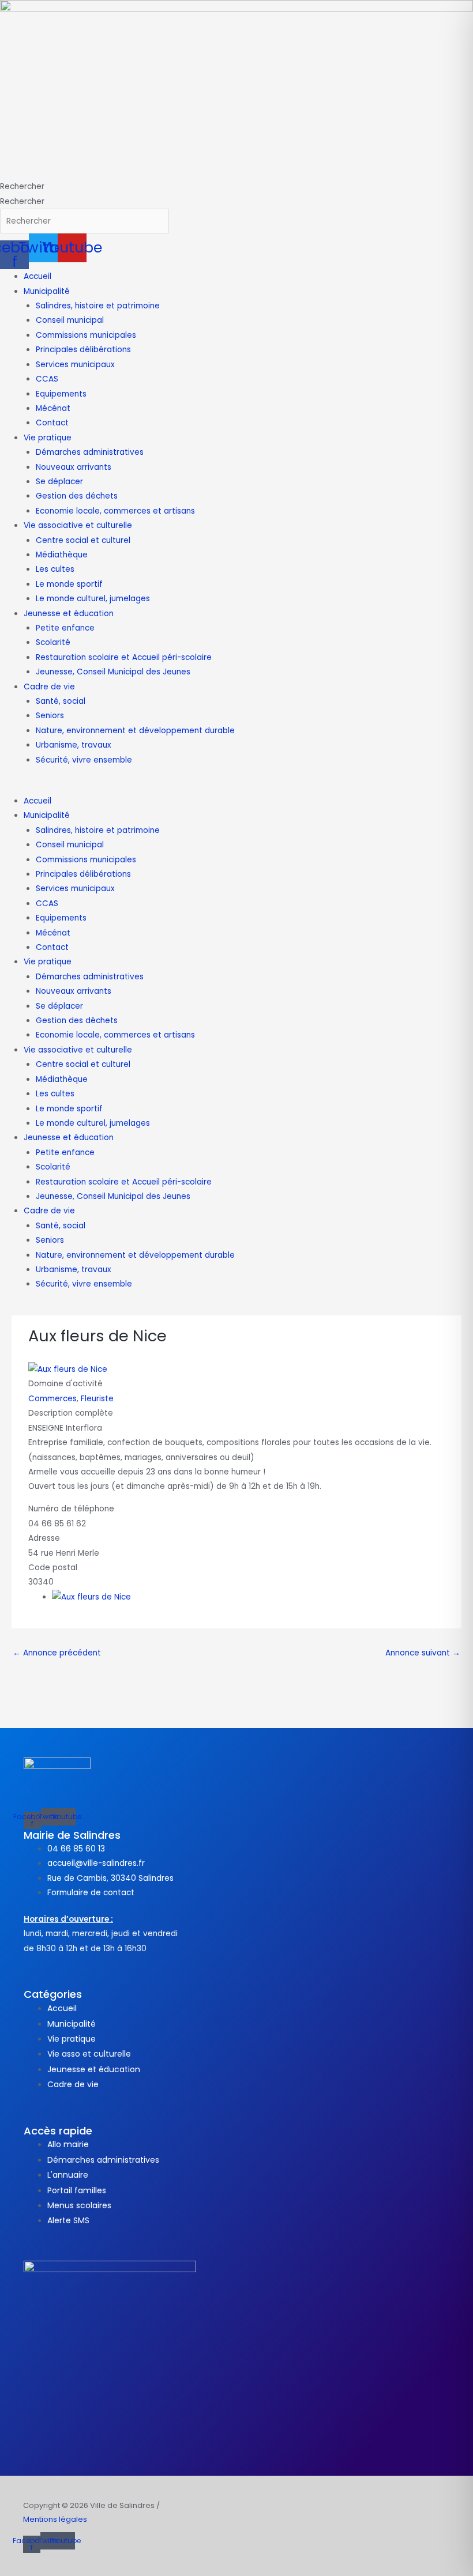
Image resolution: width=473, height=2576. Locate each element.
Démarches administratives (90, 452)
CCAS (47, 379)
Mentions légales (55, 2519)
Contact (52, 423)
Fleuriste (97, 1399)
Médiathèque (62, 555)
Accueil (37, 276)
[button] (236, 787)
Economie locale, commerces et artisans (115, 511)
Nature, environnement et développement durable (135, 731)
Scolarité (53, 642)
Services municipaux (75, 365)
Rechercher (22, 186)
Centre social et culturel (83, 540)
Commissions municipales (86, 335)
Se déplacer (59, 482)
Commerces (52, 1399)
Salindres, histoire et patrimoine (98, 306)
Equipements (61, 394)
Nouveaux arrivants (74, 467)
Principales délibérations (83, 350)
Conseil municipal (70, 320)
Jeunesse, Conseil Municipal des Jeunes (113, 672)
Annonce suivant (423, 1653)
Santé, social (61, 701)
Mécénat (53, 408)
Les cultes (55, 569)
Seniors (50, 716)
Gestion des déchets (77, 496)
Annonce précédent (57, 1653)
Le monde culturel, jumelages (93, 599)
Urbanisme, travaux (74, 745)
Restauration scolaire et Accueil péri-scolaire (124, 657)
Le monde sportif (69, 584)
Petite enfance (65, 628)
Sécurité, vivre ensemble (84, 760)
